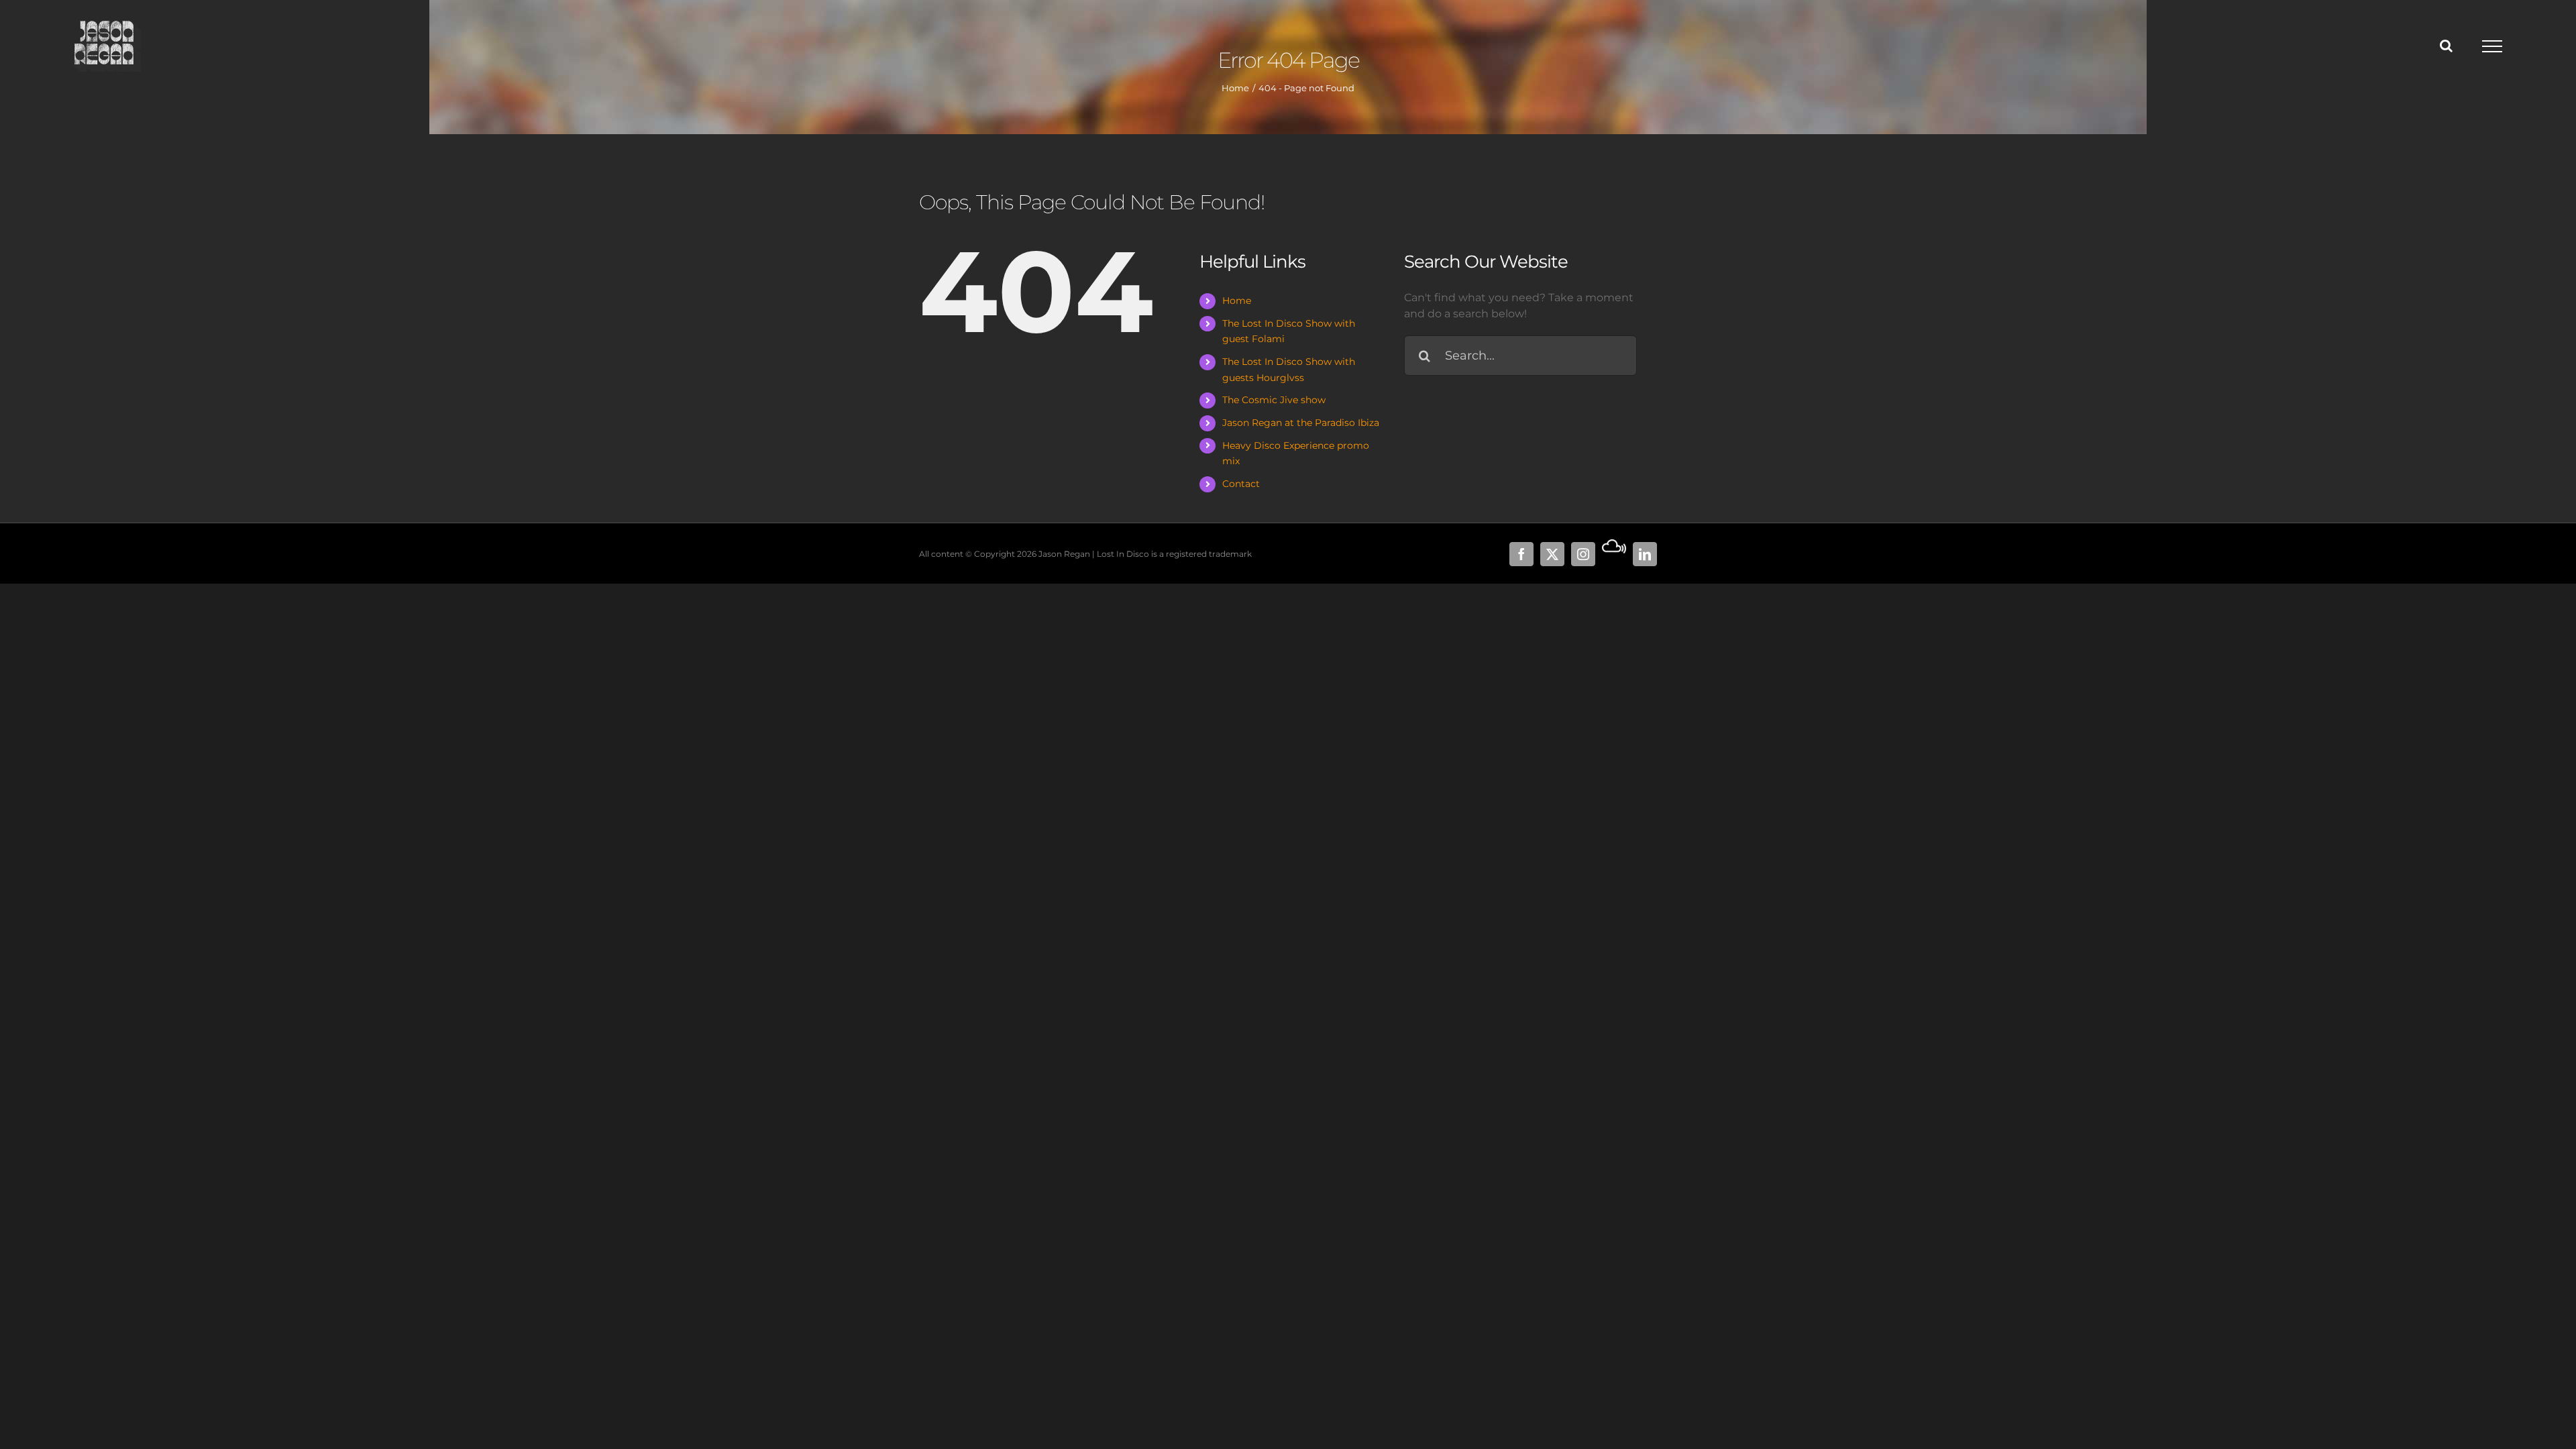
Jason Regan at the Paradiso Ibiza (1301, 423)
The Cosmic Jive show (1274, 400)
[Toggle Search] (2446, 46)
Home (1237, 301)
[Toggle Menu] (2492, 46)
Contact (1241, 484)
